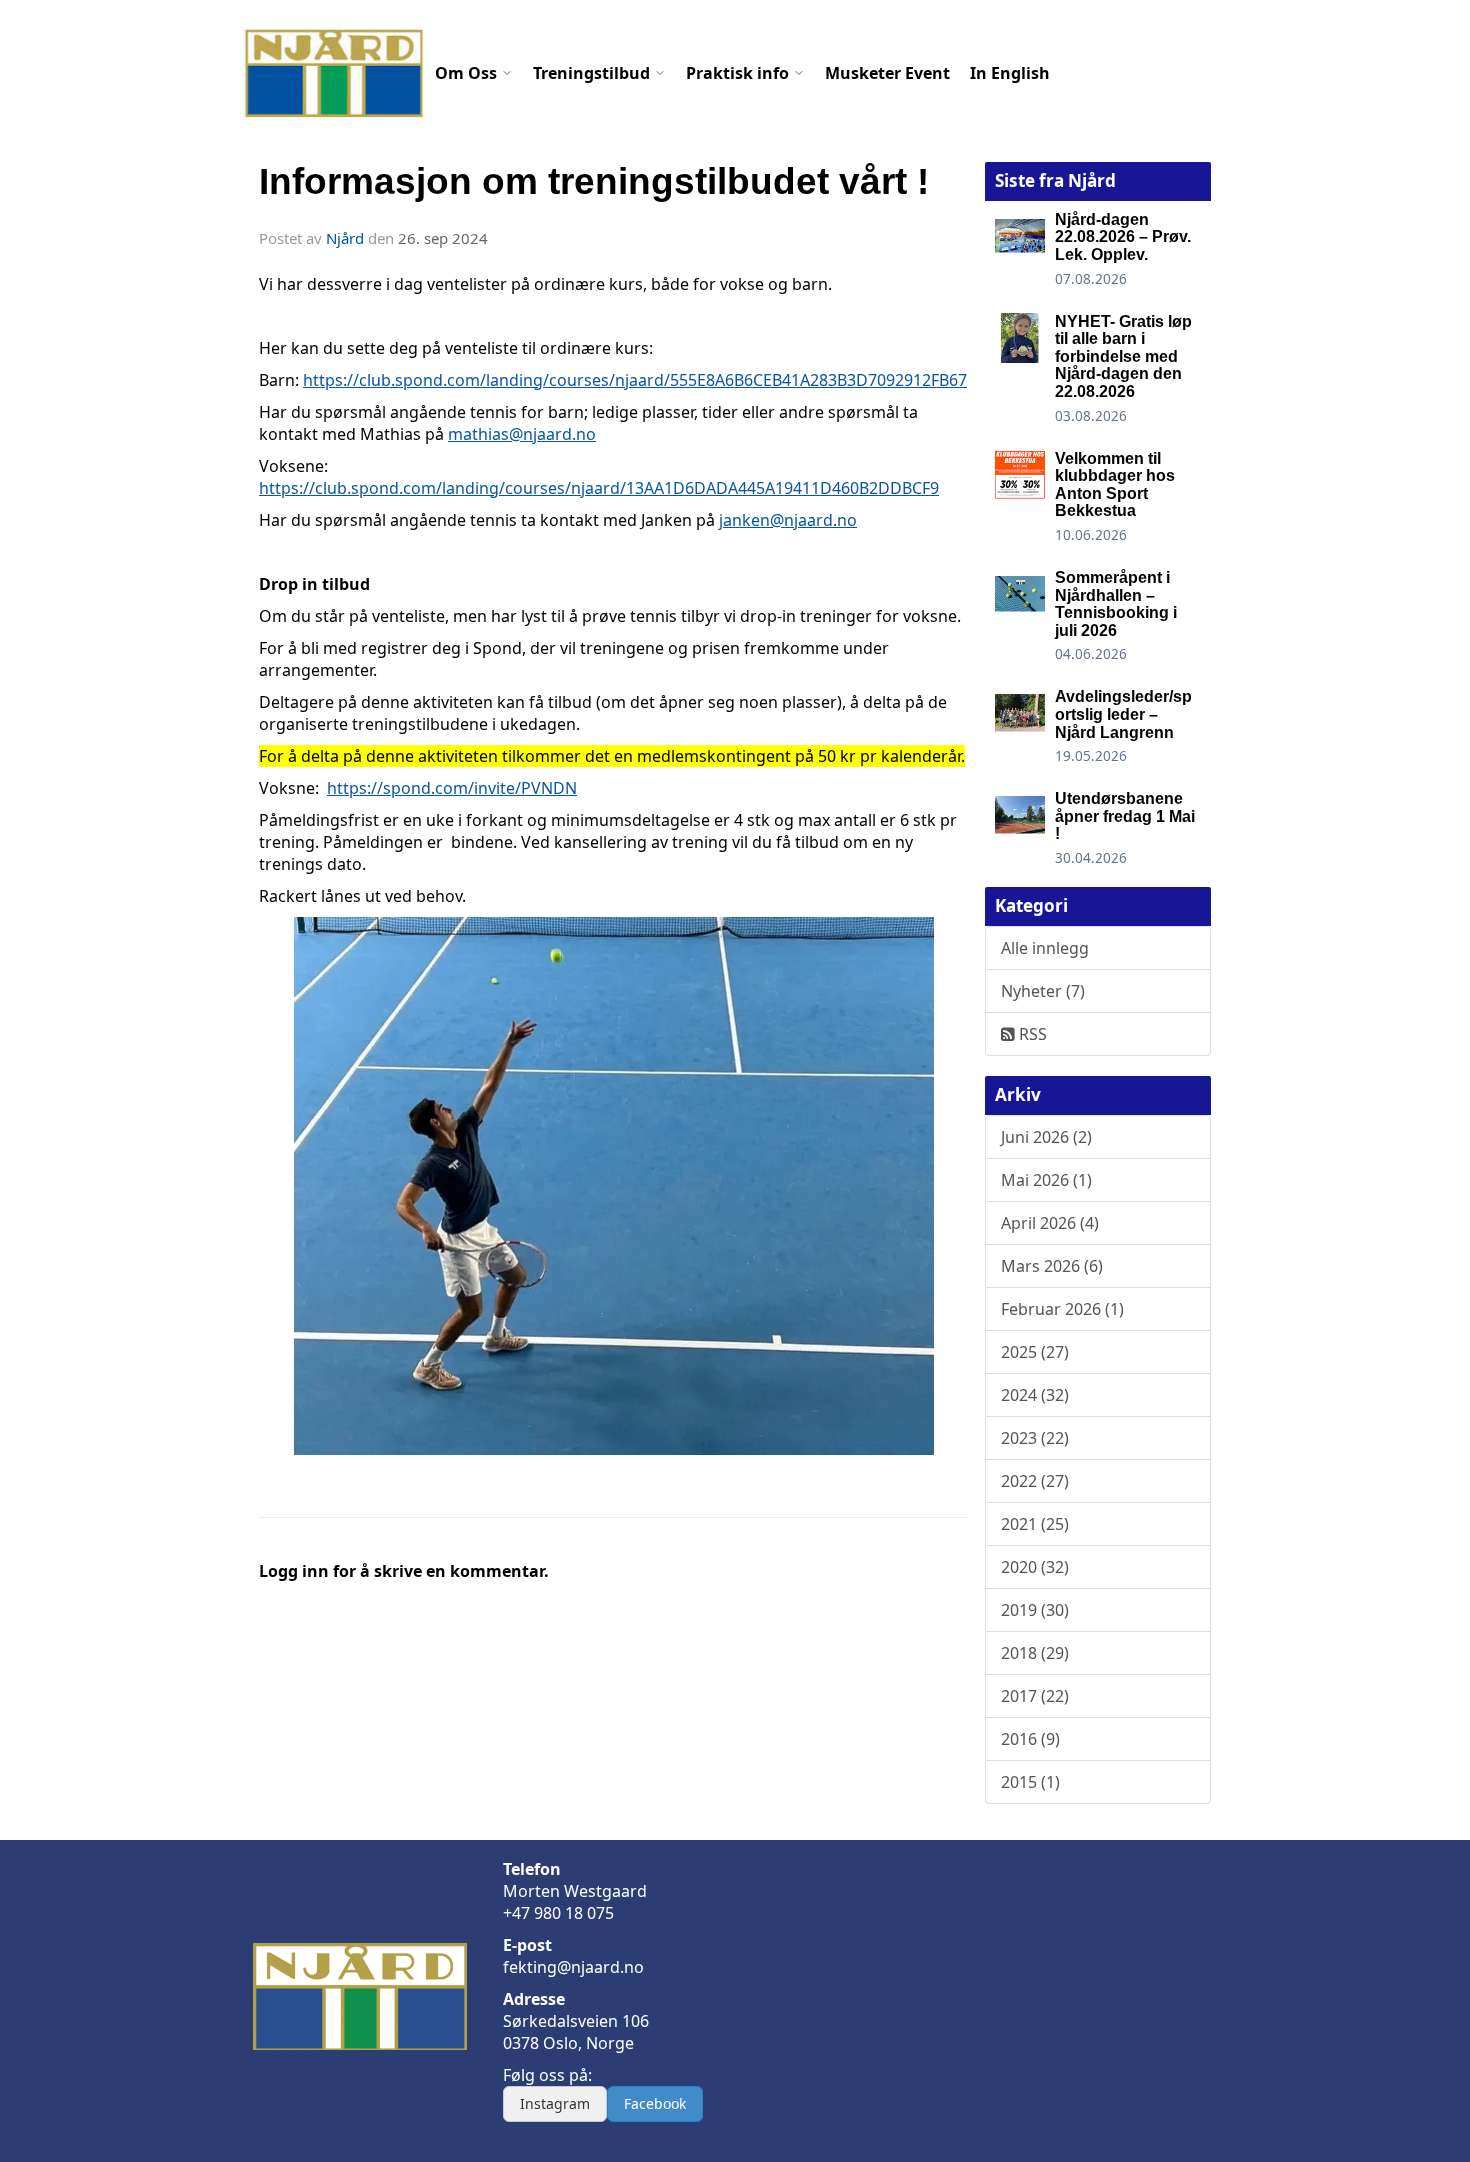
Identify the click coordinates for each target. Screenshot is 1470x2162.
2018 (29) (1035, 1653)
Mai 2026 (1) (1046, 1180)
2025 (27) (1035, 1352)
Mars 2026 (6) (1052, 1266)
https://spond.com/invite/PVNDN (452, 788)
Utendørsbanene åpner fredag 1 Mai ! (1125, 816)
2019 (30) (1035, 1610)
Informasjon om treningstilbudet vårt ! (594, 181)
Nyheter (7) (1043, 991)
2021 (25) (1035, 1524)
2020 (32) (1035, 1567)
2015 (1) (1030, 1782)
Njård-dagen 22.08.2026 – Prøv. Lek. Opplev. (1123, 237)
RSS (1031, 1034)
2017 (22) (1035, 1696)
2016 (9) (1030, 1739)
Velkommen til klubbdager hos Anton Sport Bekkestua (1115, 485)
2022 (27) (1035, 1481)
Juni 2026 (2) (1046, 1137)
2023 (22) (1035, 1438)
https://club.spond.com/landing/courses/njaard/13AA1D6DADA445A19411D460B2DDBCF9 (599, 488)
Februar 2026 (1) (1062, 1309)
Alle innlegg (1045, 948)
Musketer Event (887, 73)
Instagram (555, 2103)
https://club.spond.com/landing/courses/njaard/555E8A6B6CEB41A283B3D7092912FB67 (635, 380)
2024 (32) (1035, 1395)
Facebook (655, 2103)
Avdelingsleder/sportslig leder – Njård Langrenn (1123, 714)
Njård (345, 238)
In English (1010, 73)
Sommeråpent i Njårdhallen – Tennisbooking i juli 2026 (1116, 604)
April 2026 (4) (1050, 1223)
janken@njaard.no (788, 520)
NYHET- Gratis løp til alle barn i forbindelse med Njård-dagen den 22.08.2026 (1123, 356)
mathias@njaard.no (522, 434)
